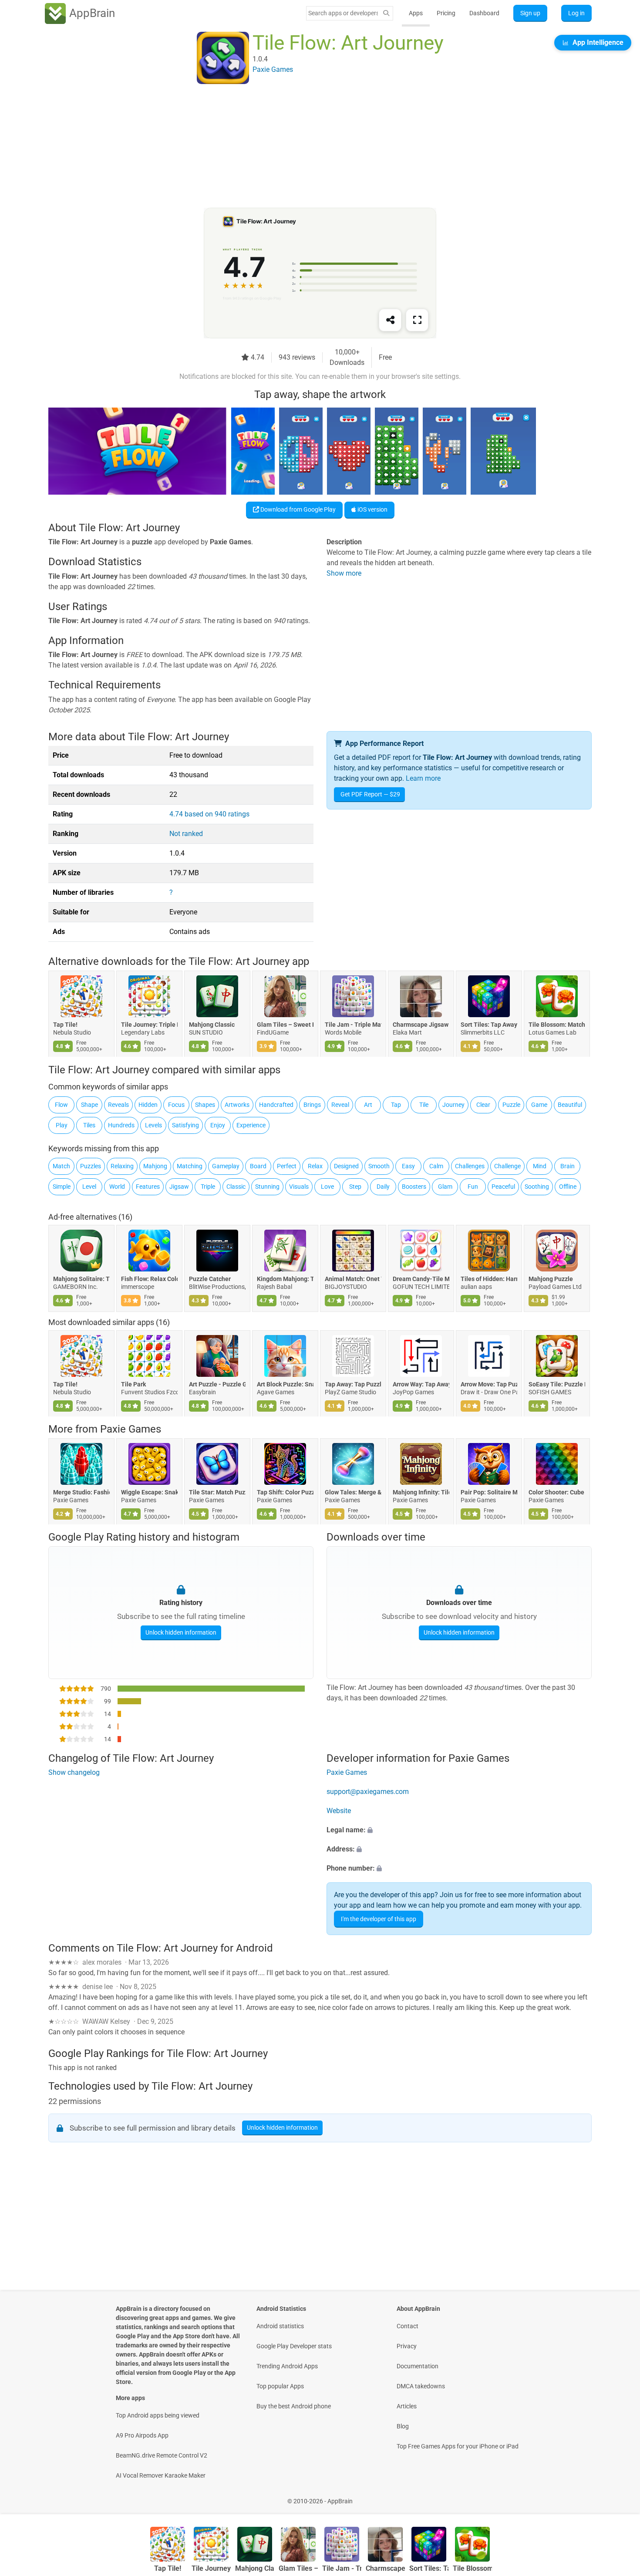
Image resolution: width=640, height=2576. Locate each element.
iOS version (372, 509)
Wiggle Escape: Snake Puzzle (149, 1492)
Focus (176, 1105)
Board (258, 1166)
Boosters (414, 1187)
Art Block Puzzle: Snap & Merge (285, 1384)
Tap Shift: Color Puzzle (285, 1492)
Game (539, 1105)
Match (61, 1166)
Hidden (148, 1105)
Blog (403, 2426)
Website (339, 1811)
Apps (416, 13)
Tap (396, 1105)
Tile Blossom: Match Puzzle (557, 1025)
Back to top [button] (618, 2497)
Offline (568, 1187)
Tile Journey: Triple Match (149, 1025)
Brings (312, 1105)
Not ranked (186, 834)
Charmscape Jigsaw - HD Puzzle (421, 1025)
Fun (473, 1187)
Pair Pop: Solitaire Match (489, 1492)
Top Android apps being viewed (158, 2415)
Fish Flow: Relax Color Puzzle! (149, 1279)
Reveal (340, 1105)
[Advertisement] (310, 147)
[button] (459, 1831)
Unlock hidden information (181, 1632)
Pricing (446, 13)
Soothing (537, 1187)
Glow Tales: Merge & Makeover (353, 1492)
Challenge (507, 1166)
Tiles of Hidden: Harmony (489, 1279)
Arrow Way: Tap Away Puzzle (421, 1384)
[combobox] (343, 13)
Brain (568, 1166)
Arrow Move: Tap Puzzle (489, 1384)
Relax (315, 1166)
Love (327, 1187)
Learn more (423, 778)
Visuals (299, 1187)
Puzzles (91, 1166)
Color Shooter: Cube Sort (557, 1492)
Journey (453, 1105)
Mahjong (155, 1166)
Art (368, 1105)
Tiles (89, 1125)
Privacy (407, 2346)
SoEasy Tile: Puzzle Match (557, 1384)
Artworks (237, 1105)
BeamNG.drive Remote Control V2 (162, 2455)
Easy (408, 1166)
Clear (483, 1105)
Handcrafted (276, 1105)
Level (89, 1187)
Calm (436, 1166)
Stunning (267, 1187)
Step (355, 1187)
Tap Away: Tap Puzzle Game (353, 1384)
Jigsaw (179, 1187)
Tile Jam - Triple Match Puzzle (353, 1025)
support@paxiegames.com (368, 1792)
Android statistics (280, 2326)
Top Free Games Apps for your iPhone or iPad (458, 2446)
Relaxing (122, 1166)
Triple (208, 1187)
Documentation (418, 2366)
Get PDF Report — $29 (370, 794)
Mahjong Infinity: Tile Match (421, 1492)
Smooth (379, 1166)
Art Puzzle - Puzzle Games (217, 1384)
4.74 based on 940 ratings (209, 814)
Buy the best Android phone (294, 2406)
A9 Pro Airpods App (142, 2435)
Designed (346, 1166)
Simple (62, 1187)
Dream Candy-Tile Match (421, 1279)
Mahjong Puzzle (551, 1279)
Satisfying (185, 1125)
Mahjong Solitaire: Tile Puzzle (81, 1279)
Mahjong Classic (212, 1025)
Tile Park (133, 1384)
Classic (236, 1187)
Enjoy (218, 1125)
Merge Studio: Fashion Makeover (81, 1492)
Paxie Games (131, 1429)
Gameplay (226, 1166)
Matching (190, 1166)
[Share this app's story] (390, 320)
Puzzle (511, 1105)
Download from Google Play (297, 509)
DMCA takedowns (421, 2386)
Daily (383, 1187)
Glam (445, 1187)
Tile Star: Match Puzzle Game (217, 1492)
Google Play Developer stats (294, 2346)
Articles (407, 2406)
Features (148, 1187)
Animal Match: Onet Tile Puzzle (353, 1279)
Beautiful (570, 1105)
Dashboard (484, 13)
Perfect (287, 1166)
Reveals (118, 1105)
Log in (576, 13)
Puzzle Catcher (210, 1279)
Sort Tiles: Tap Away (489, 1025)
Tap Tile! (65, 1025)
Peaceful (503, 1187)
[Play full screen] (417, 320)
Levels (153, 1125)
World (117, 1187)
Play (62, 1125)
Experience (251, 1125)
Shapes (205, 1105)
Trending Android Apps (287, 2366)
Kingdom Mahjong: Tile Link (285, 1279)
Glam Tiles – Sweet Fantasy (285, 1025)
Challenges (470, 1166)
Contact (408, 2326)
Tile (424, 1105)
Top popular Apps (280, 2386)
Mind (540, 1166)
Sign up (530, 13)
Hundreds (121, 1125)
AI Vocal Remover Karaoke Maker (161, 2475)
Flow (61, 1105)
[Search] (386, 13)
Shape (89, 1105)
